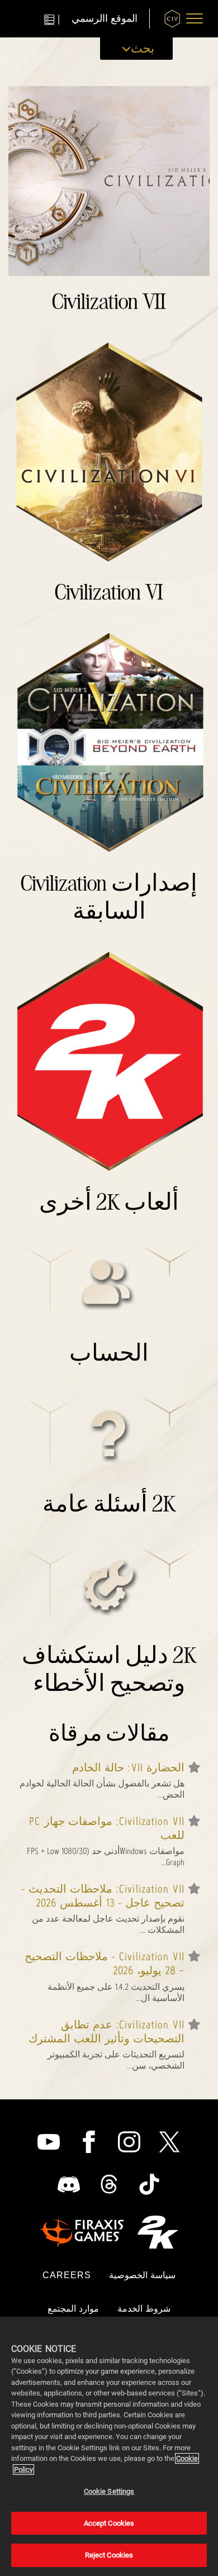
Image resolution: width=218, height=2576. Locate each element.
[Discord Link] (69, 2184)
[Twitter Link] (169, 2142)
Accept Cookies (109, 2523)
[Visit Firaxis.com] (82, 2232)
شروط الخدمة (144, 2309)
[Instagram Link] (129, 2142)
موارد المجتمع (73, 2309)
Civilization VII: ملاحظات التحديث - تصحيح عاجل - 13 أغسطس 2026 (103, 1896)
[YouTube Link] (49, 2142)
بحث (143, 48)
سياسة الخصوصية (142, 2275)
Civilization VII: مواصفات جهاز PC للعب (107, 1828)
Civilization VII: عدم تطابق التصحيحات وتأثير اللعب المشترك (106, 2032)
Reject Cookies (109, 2555)
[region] (109, 2446)
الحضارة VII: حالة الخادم (128, 1768)
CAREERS (67, 2275)
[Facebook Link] (89, 2142)
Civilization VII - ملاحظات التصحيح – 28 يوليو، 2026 (105, 1964)
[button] (195, 18)
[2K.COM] (158, 2232)
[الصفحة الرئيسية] (172, 19)
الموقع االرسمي (105, 19)
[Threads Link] (109, 2184)
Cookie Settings (109, 2491)
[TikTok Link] (149, 2184)
